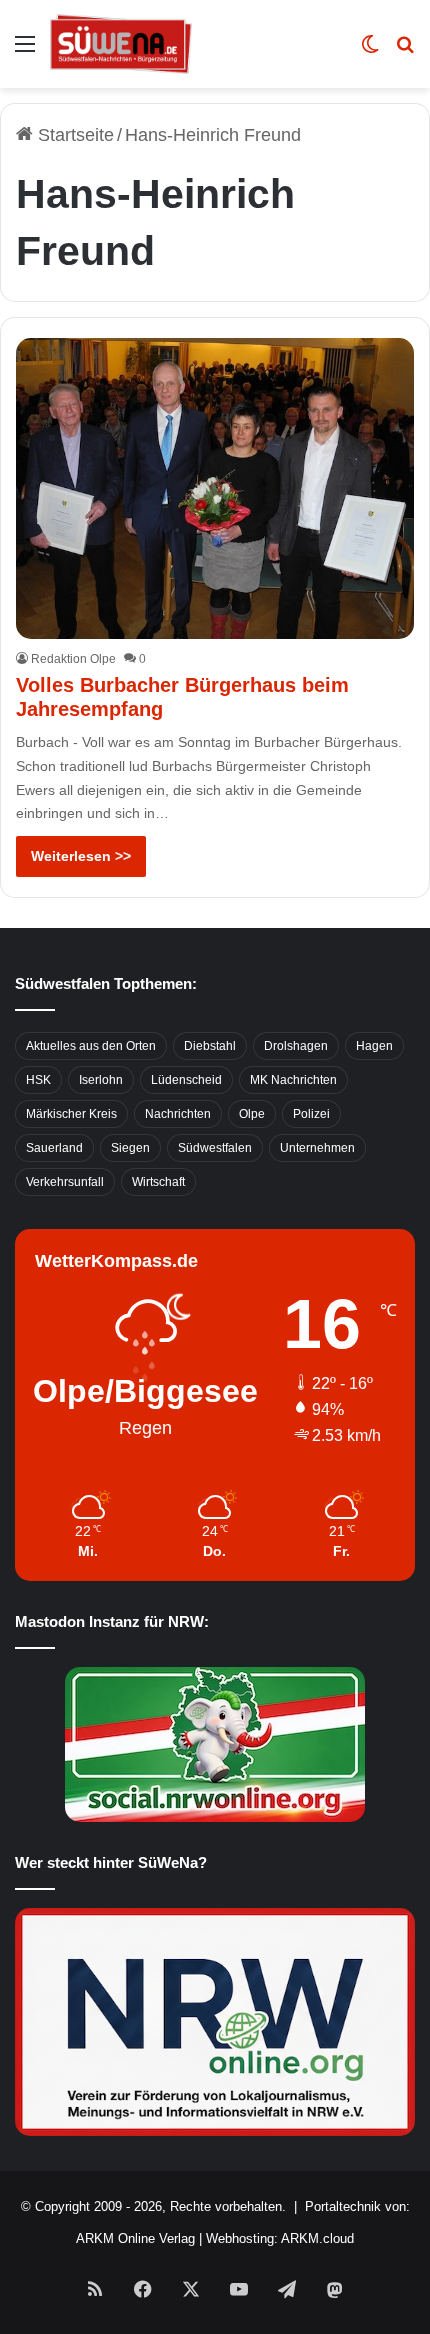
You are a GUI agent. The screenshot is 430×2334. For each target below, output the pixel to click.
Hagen (374, 1046)
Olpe (252, 1114)
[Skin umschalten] (370, 51)
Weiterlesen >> (81, 856)
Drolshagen (296, 1046)
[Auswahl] (25, 51)
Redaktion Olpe (73, 659)
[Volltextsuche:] (405, 51)
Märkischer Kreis (71, 1114)
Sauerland (54, 1148)
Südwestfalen (215, 1148)
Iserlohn (101, 1080)
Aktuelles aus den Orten (91, 1046)
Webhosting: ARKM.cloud (280, 2238)
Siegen (130, 1148)
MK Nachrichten (293, 1080)
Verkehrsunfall (65, 1182)
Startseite (73, 135)
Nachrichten (178, 1114)
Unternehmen (317, 1148)
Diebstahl (210, 1046)
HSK (38, 1080)
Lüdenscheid (186, 1080)
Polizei (311, 1114)
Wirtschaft (158, 1182)
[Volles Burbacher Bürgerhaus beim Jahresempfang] (214, 488)
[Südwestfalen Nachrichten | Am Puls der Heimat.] (121, 44)
